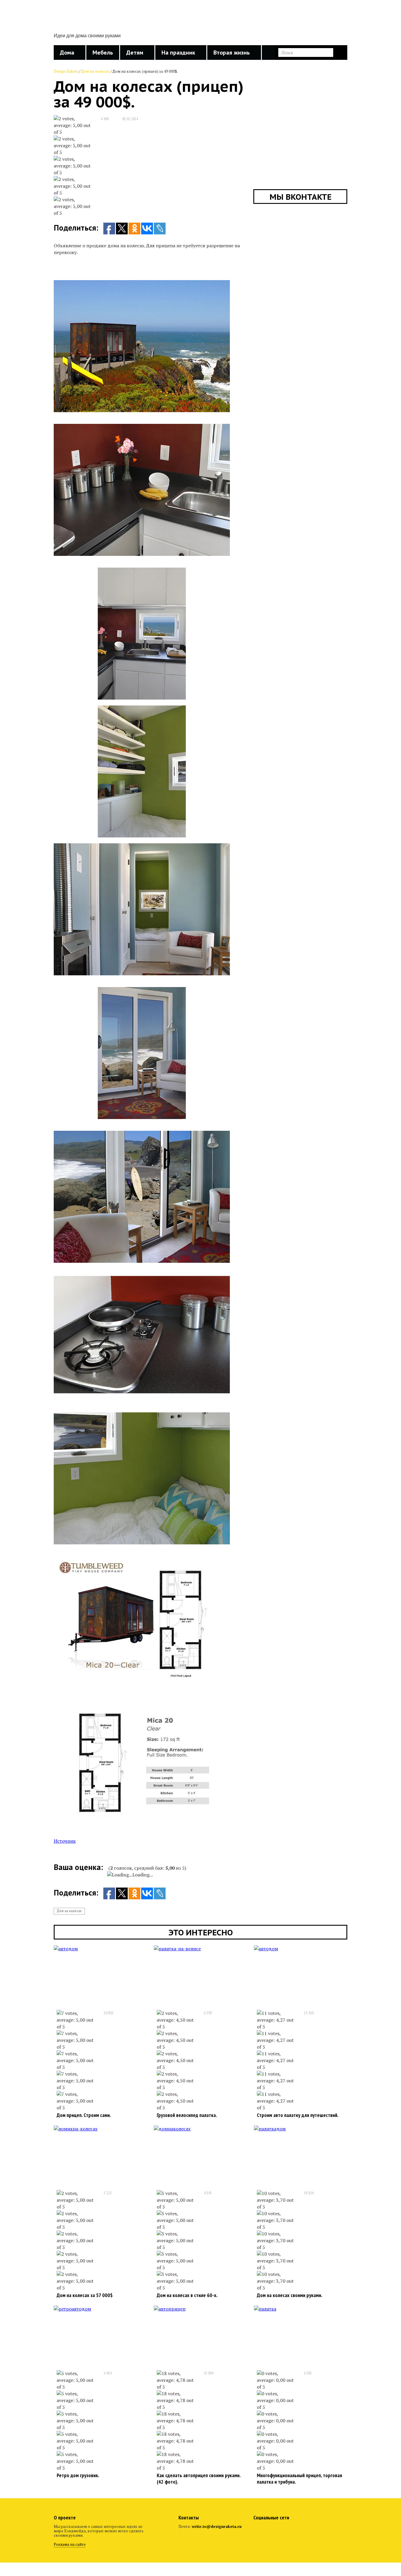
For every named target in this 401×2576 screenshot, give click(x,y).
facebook (258, 2530)
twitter (289, 2530)
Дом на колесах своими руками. (290, 2295)
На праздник (178, 53)
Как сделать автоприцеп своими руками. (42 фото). (199, 2478)
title (77, 19)
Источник (65, 1841)
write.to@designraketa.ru (217, 2526)
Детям (135, 53)
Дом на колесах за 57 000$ (85, 2295)
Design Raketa (66, 71)
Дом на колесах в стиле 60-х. (187, 2295)
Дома (67, 53)
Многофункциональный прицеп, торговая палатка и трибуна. (299, 2478)
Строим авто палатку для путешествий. (298, 2115)
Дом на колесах (95, 71)
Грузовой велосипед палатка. (187, 2115)
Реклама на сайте (70, 2544)
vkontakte (273, 2530)
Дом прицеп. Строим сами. (84, 2115)
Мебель (103, 53)
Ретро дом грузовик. (78, 2475)
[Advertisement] (240, 24)
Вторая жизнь (232, 53)
